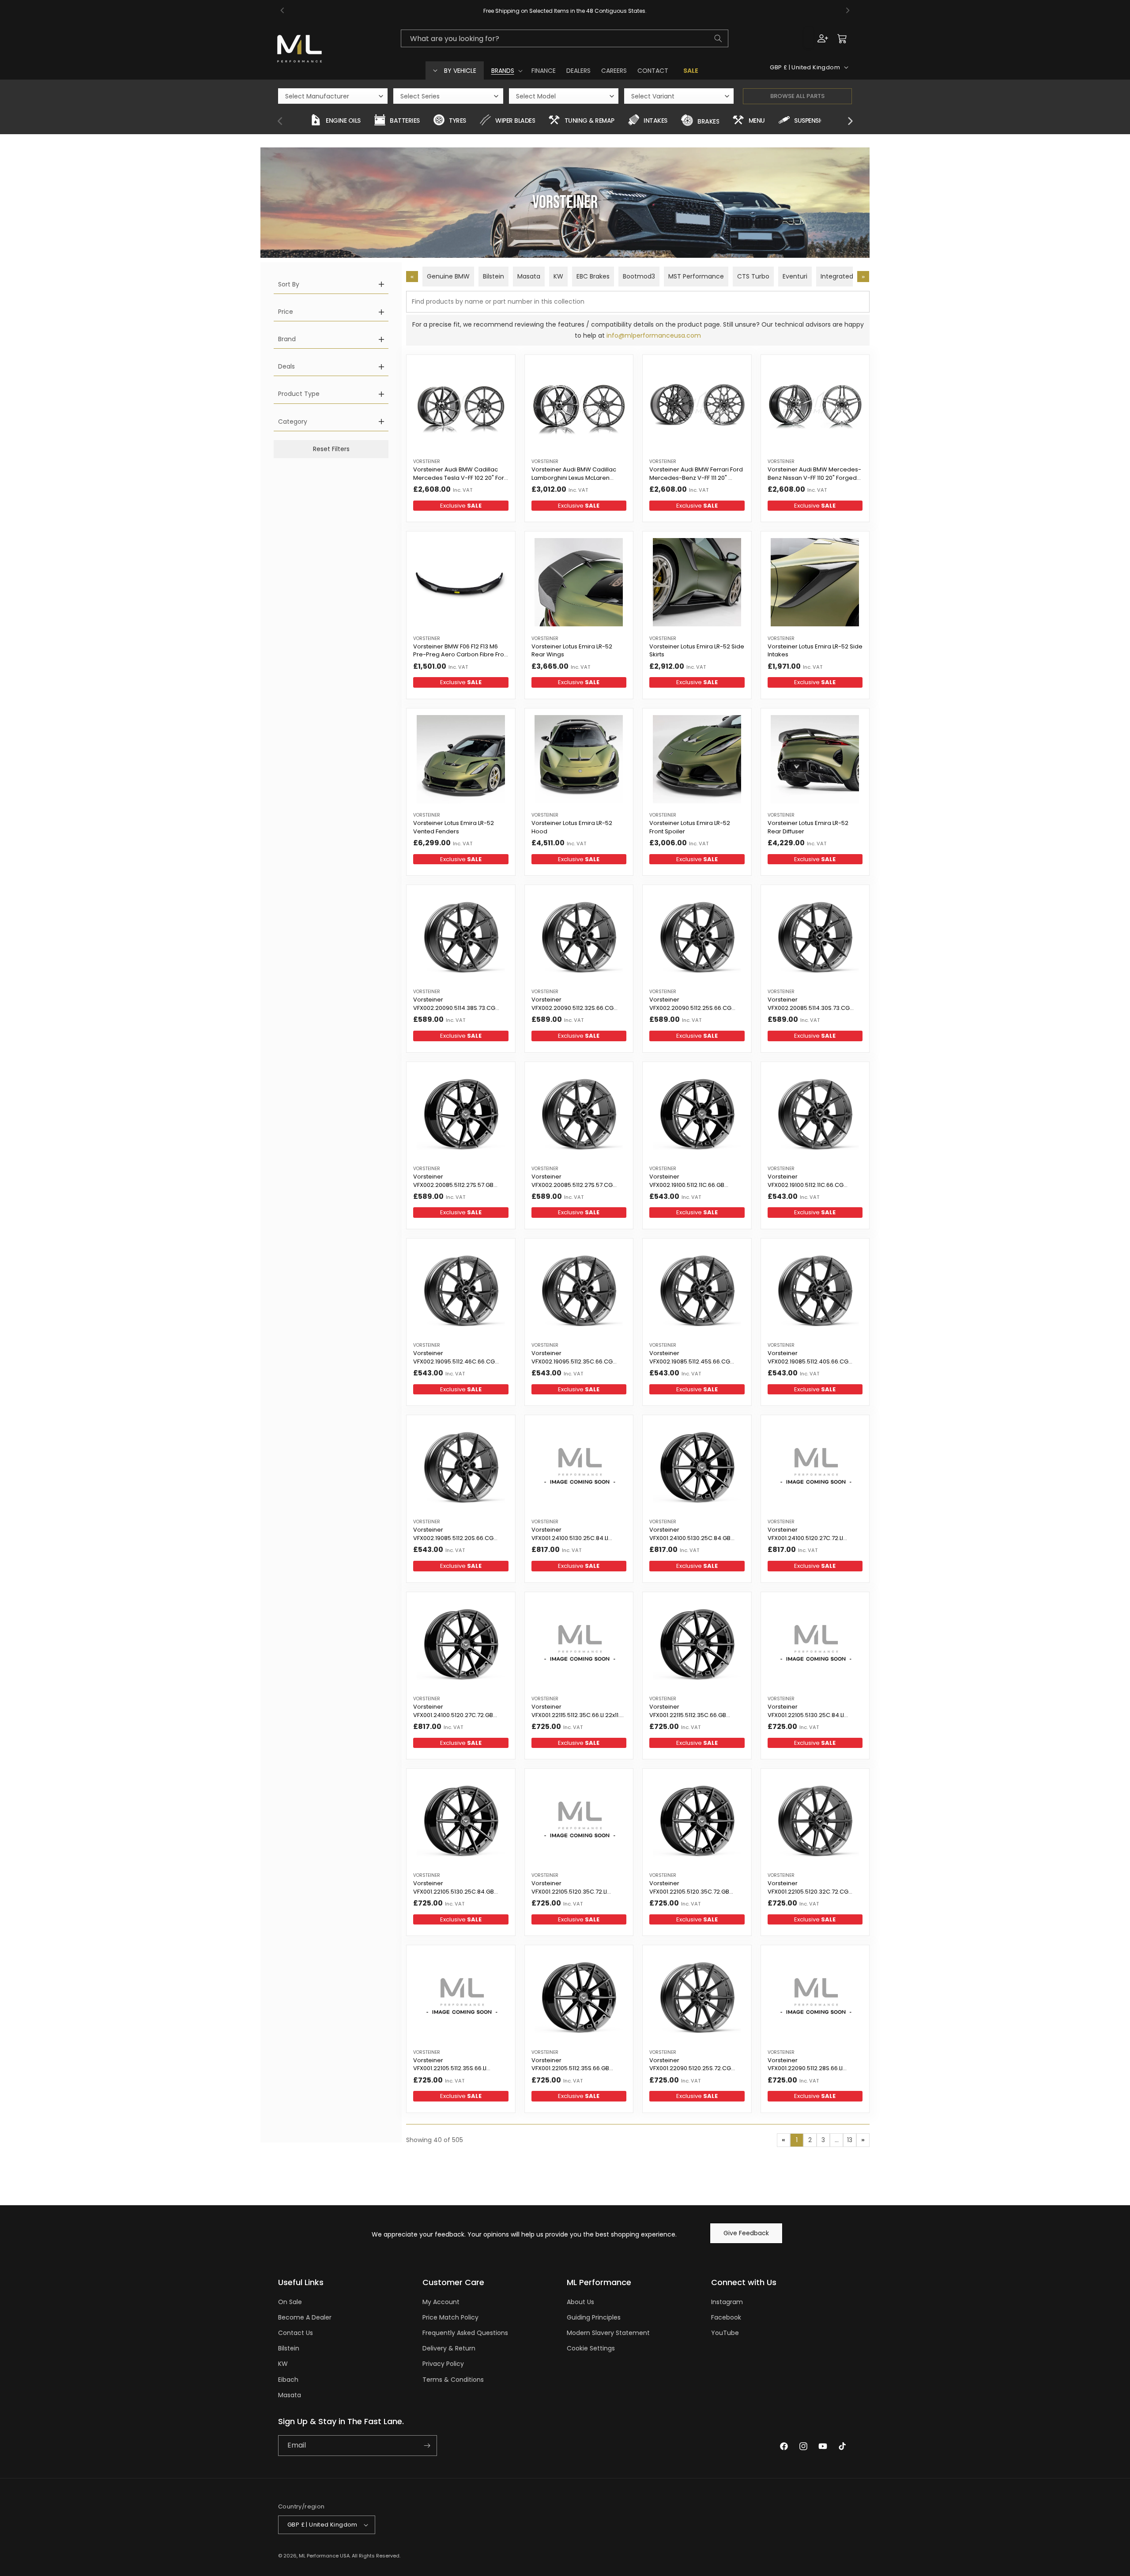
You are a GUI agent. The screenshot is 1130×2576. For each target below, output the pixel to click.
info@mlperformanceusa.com (654, 335)
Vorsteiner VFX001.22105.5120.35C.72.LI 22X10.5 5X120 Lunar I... (569, 1888)
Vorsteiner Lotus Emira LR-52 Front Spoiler (690, 827)
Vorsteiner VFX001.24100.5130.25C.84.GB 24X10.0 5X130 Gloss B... (690, 1535)
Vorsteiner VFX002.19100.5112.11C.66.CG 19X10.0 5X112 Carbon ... (806, 1182)
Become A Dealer (305, 2317)
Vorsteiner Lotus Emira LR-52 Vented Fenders (454, 827)
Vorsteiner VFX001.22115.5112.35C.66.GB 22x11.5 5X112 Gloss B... (688, 1712)
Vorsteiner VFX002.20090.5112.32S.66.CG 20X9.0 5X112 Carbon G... (573, 1005)
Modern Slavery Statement (608, 2333)
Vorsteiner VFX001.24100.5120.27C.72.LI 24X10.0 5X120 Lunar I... (805, 1535)
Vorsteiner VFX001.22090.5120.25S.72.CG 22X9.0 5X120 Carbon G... (690, 2065)
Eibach (288, 2380)
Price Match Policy (450, 2317)
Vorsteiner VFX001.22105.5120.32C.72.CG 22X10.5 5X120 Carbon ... (808, 1888)
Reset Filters (331, 449)
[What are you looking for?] (718, 38)
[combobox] (565, 38)
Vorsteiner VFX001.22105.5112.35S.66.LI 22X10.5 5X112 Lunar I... (450, 2065)
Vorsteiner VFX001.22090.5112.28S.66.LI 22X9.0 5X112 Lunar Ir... (805, 2065)
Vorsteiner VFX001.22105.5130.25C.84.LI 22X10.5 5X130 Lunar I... (806, 1712)
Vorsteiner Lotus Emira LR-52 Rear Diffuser (808, 827)
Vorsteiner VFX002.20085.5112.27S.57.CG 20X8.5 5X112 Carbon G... (572, 1182)
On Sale (290, 2302)
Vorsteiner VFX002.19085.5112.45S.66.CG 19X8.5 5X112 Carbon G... (690, 1358)
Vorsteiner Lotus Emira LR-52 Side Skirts (697, 651)
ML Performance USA (324, 2556)
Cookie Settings (591, 2348)
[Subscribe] (427, 2446)
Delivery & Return (449, 2348)
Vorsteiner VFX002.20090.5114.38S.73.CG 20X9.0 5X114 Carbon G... (454, 1005)
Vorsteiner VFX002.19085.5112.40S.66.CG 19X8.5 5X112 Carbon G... (808, 1358)
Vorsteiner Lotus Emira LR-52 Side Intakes (815, 651)
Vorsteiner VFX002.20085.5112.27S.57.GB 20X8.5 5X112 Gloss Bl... (453, 1182)
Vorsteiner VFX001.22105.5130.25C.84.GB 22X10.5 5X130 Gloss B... (454, 1888)
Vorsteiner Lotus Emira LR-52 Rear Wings (572, 651)
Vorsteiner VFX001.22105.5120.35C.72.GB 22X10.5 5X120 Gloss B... (689, 1888)
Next (850, 121)
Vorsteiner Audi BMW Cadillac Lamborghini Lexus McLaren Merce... (574, 475)
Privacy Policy (443, 2364)
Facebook (726, 2317)
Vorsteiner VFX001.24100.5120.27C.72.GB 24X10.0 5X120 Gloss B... (453, 1712)
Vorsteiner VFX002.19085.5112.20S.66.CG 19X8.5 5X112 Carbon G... (453, 1535)
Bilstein (289, 2348)
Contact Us (296, 2333)
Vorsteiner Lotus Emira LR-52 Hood (572, 827)
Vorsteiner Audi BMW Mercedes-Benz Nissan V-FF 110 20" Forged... (814, 474)
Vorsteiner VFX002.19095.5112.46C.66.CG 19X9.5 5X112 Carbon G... (454, 1358)
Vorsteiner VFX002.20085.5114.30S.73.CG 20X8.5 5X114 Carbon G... (809, 1005)
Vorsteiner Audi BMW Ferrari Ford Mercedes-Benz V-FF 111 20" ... (696, 474)
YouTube (725, 2333)
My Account (441, 2302)
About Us (580, 2302)
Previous (280, 121)
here (655, 11)
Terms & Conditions (453, 2380)
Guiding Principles (594, 2317)
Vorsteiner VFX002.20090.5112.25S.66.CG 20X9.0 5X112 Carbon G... (690, 1005)
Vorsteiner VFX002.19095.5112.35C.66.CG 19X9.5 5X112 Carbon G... (572, 1358)
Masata (290, 2395)
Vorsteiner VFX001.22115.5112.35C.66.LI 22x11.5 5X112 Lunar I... (577, 1712)
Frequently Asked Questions (465, 2333)
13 (850, 2140)
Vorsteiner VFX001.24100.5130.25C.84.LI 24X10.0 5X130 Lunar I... (570, 1535)
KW (283, 2364)
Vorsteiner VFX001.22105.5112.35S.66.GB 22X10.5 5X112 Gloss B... (570, 2065)
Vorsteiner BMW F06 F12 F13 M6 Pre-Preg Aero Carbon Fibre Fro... (461, 651)
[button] (506, 71)
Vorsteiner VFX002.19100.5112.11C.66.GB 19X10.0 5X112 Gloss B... (687, 1182)
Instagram (727, 2302)
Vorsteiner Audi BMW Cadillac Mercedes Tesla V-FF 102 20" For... (461, 474)
